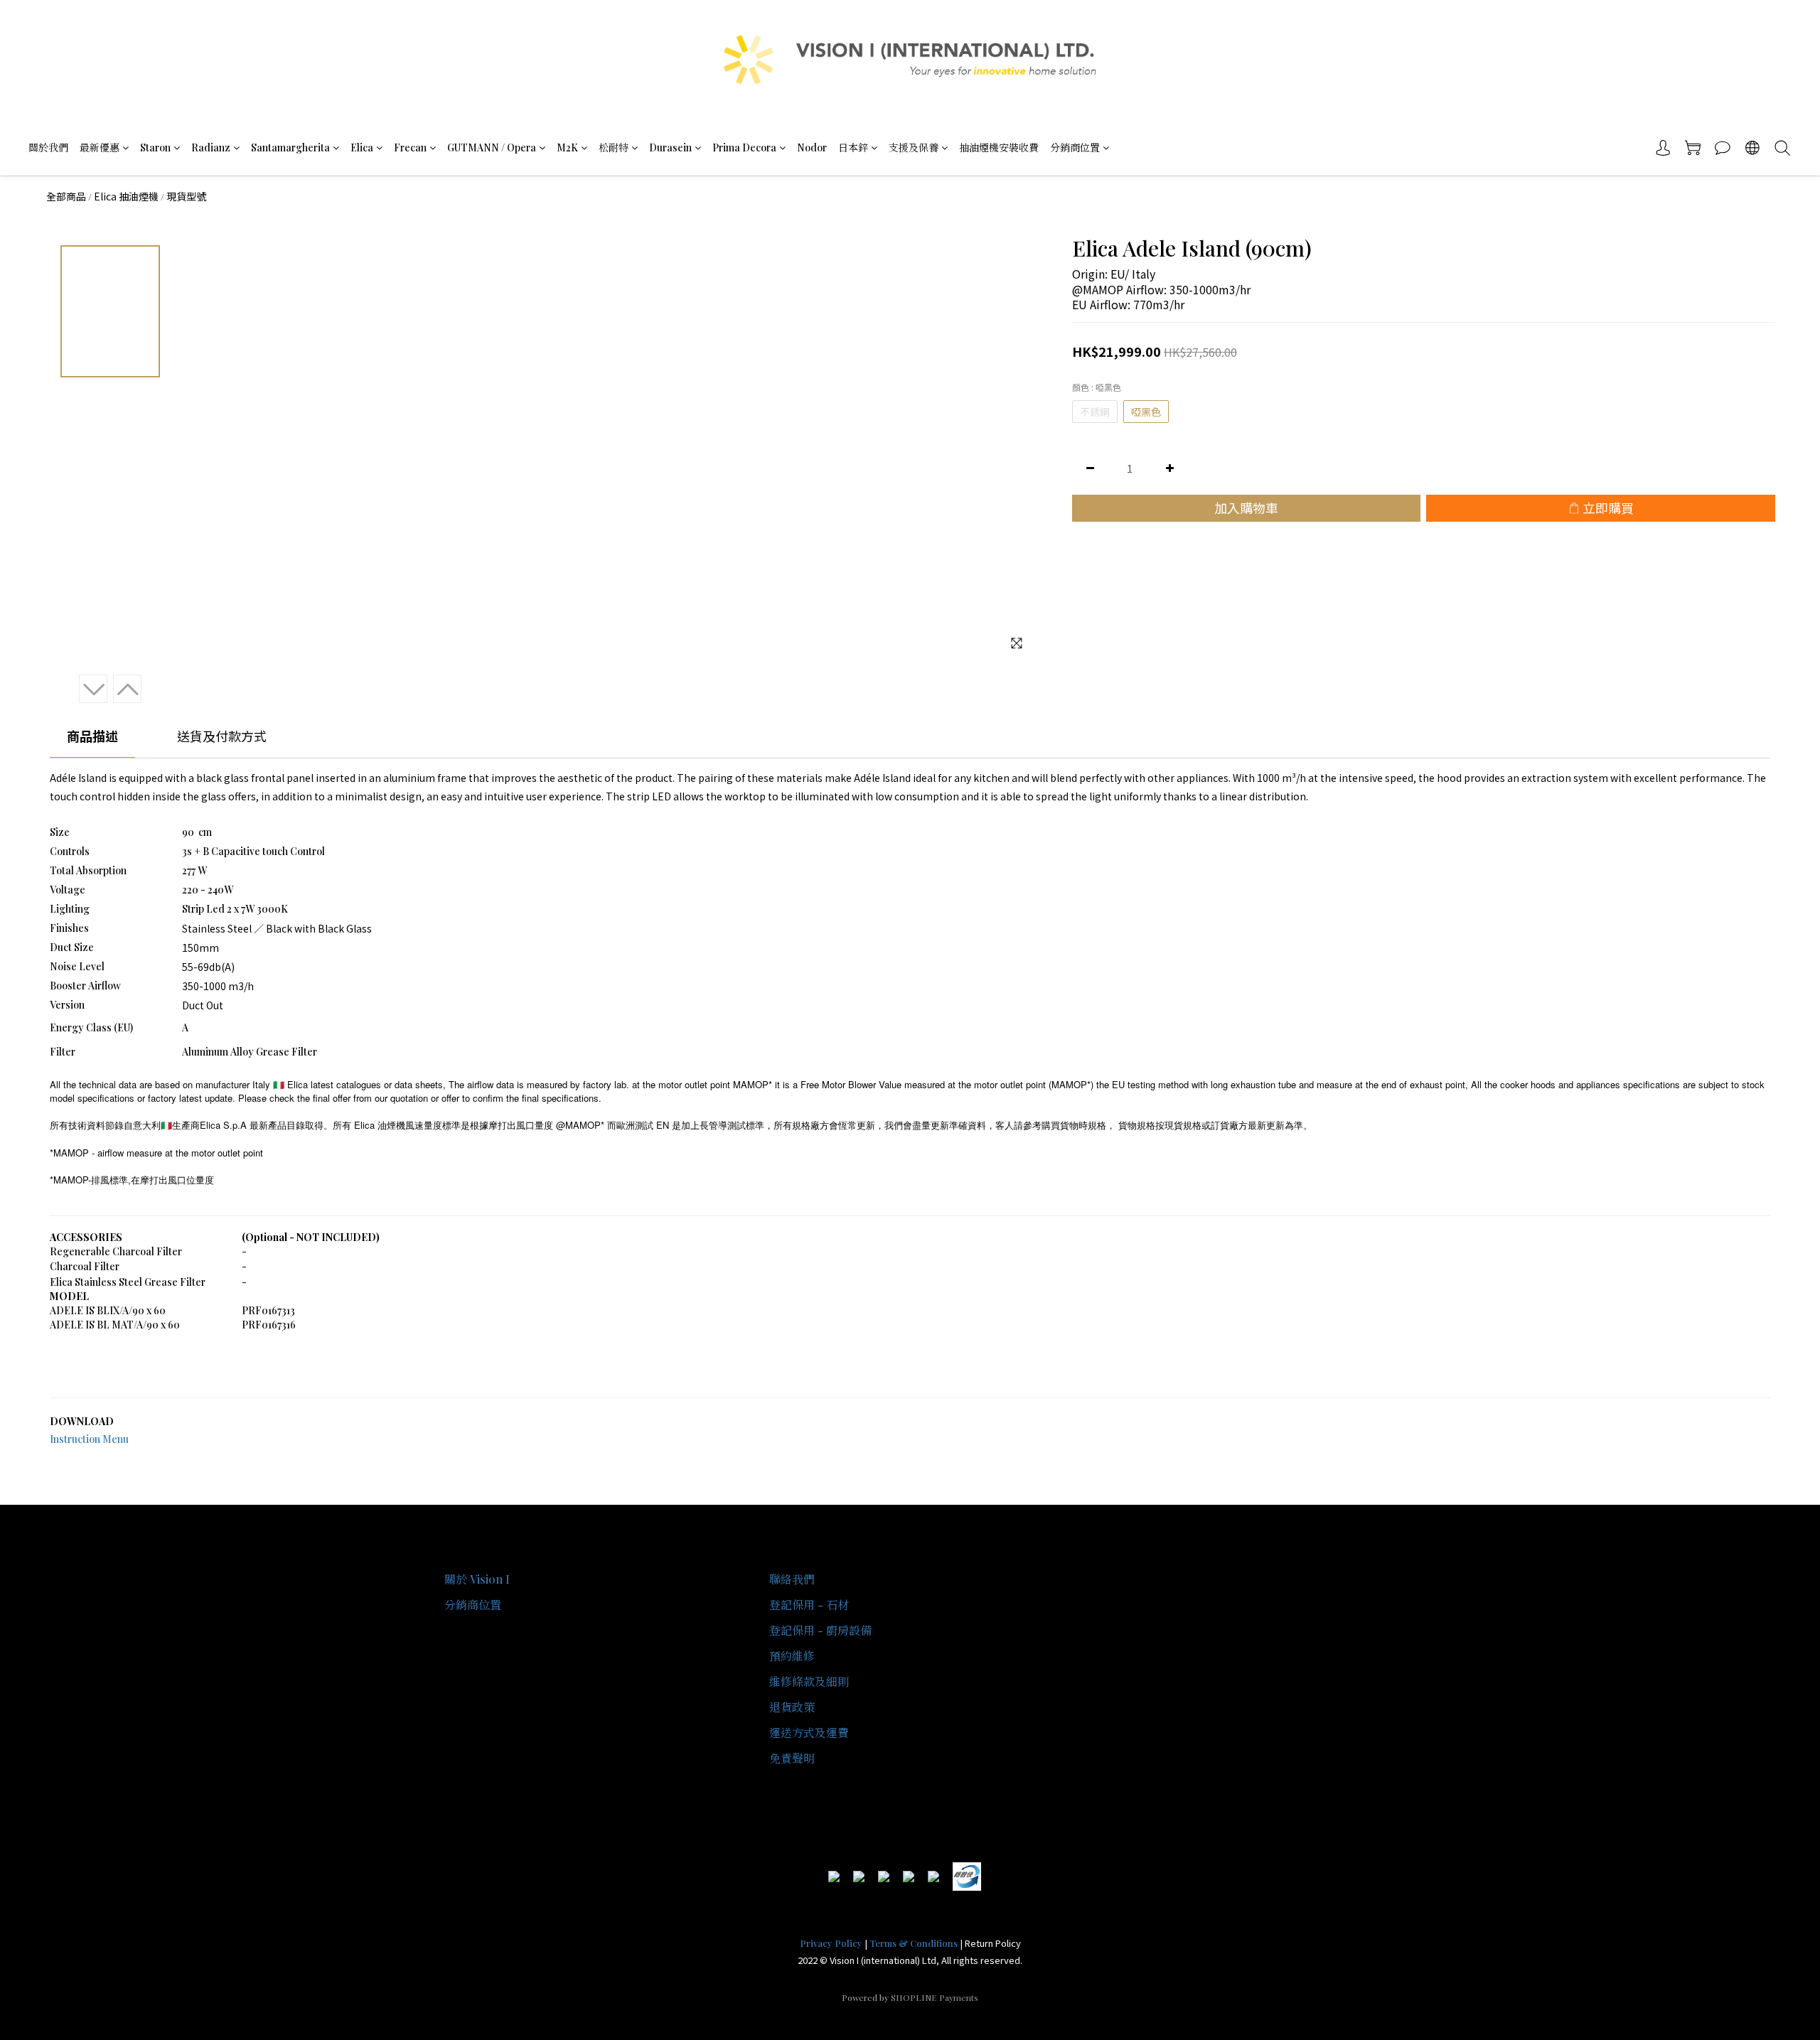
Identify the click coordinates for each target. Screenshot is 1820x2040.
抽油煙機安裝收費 (999, 147)
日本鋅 (853, 147)
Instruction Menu (89, 1439)
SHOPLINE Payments (935, 1997)
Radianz (211, 147)
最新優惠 (100, 147)
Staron (155, 147)
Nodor (812, 147)
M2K (567, 147)
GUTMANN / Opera (492, 147)
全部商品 (66, 196)
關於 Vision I (477, 1579)
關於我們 (48, 147)
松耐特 (614, 147)
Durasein (670, 147)
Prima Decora (744, 147)
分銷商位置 (1075, 147)
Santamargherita (290, 147)
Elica (362, 147)
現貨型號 (186, 196)
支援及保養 (914, 147)
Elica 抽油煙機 (126, 196)
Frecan (410, 147)
